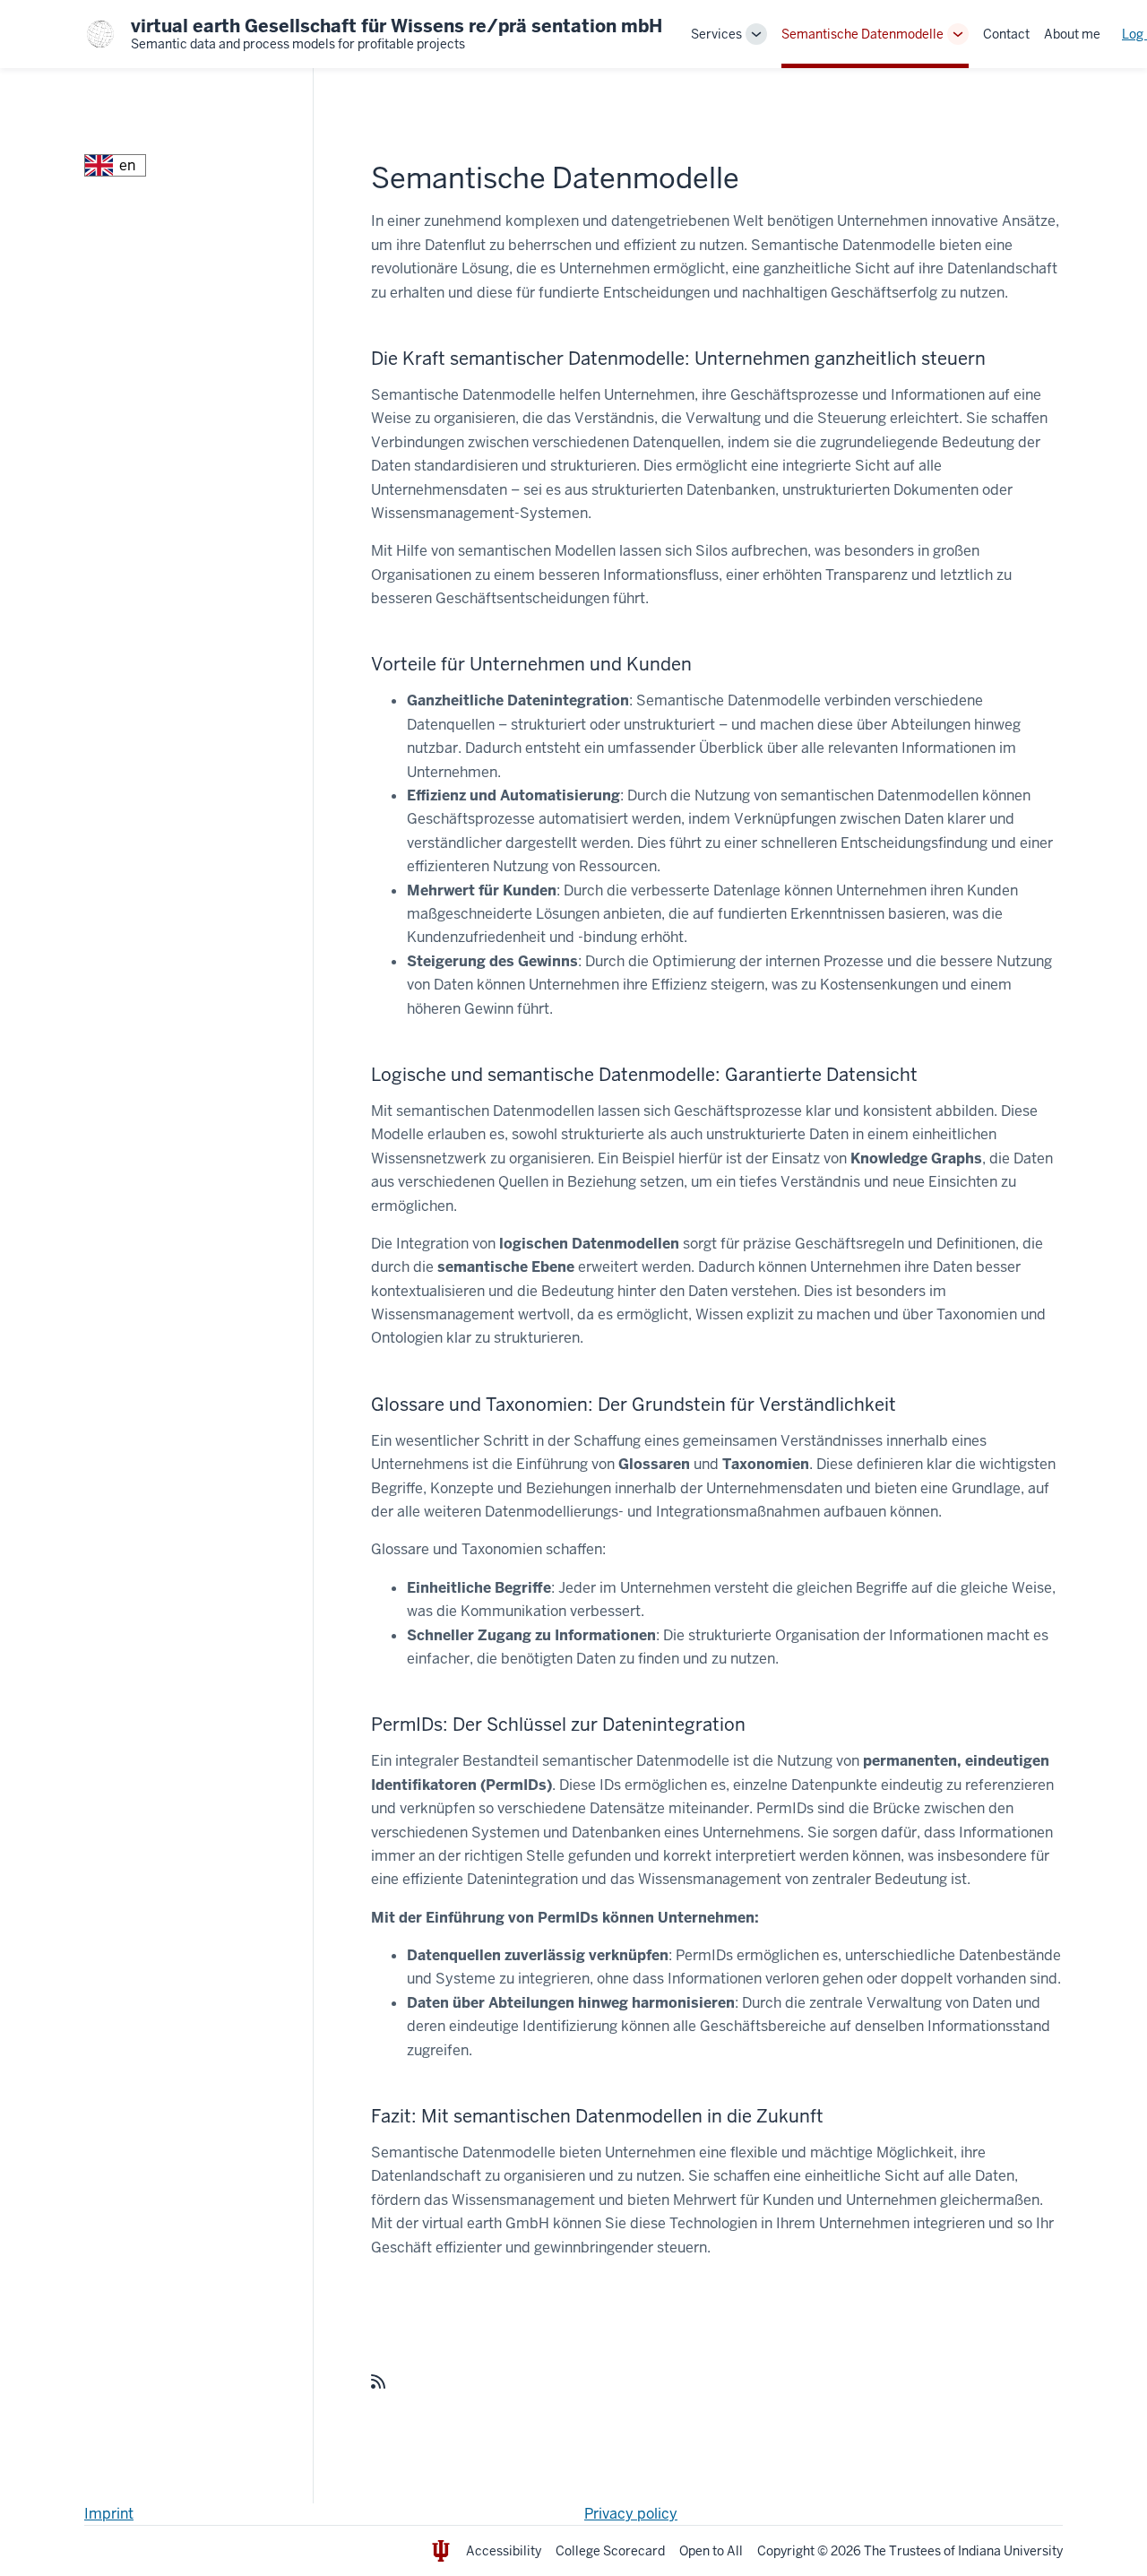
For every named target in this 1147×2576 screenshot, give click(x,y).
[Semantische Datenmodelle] (378, 2382)
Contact (1006, 34)
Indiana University (1010, 2551)
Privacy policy (631, 2514)
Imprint (109, 2514)
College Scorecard (610, 2551)
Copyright (786, 2551)
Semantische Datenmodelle (862, 34)
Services (716, 34)
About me (1072, 34)
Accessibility (504, 2551)
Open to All (711, 2551)
